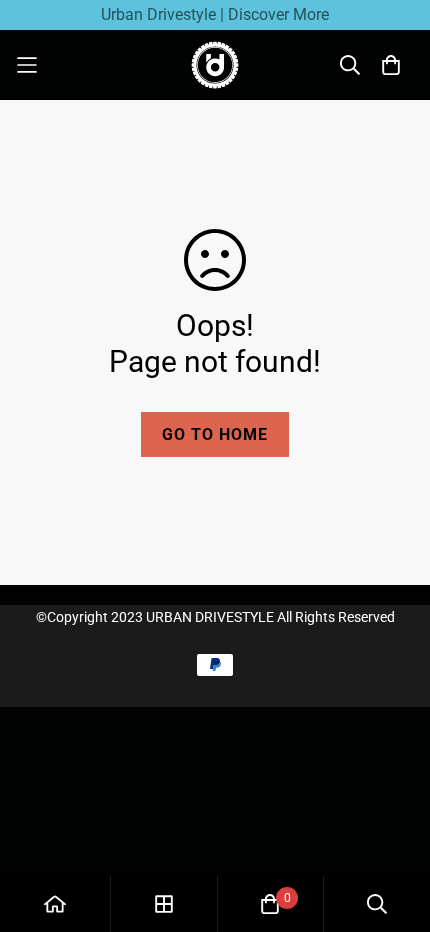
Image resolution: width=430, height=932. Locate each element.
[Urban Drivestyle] (215, 65)
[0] (270, 904)
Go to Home (215, 434)
